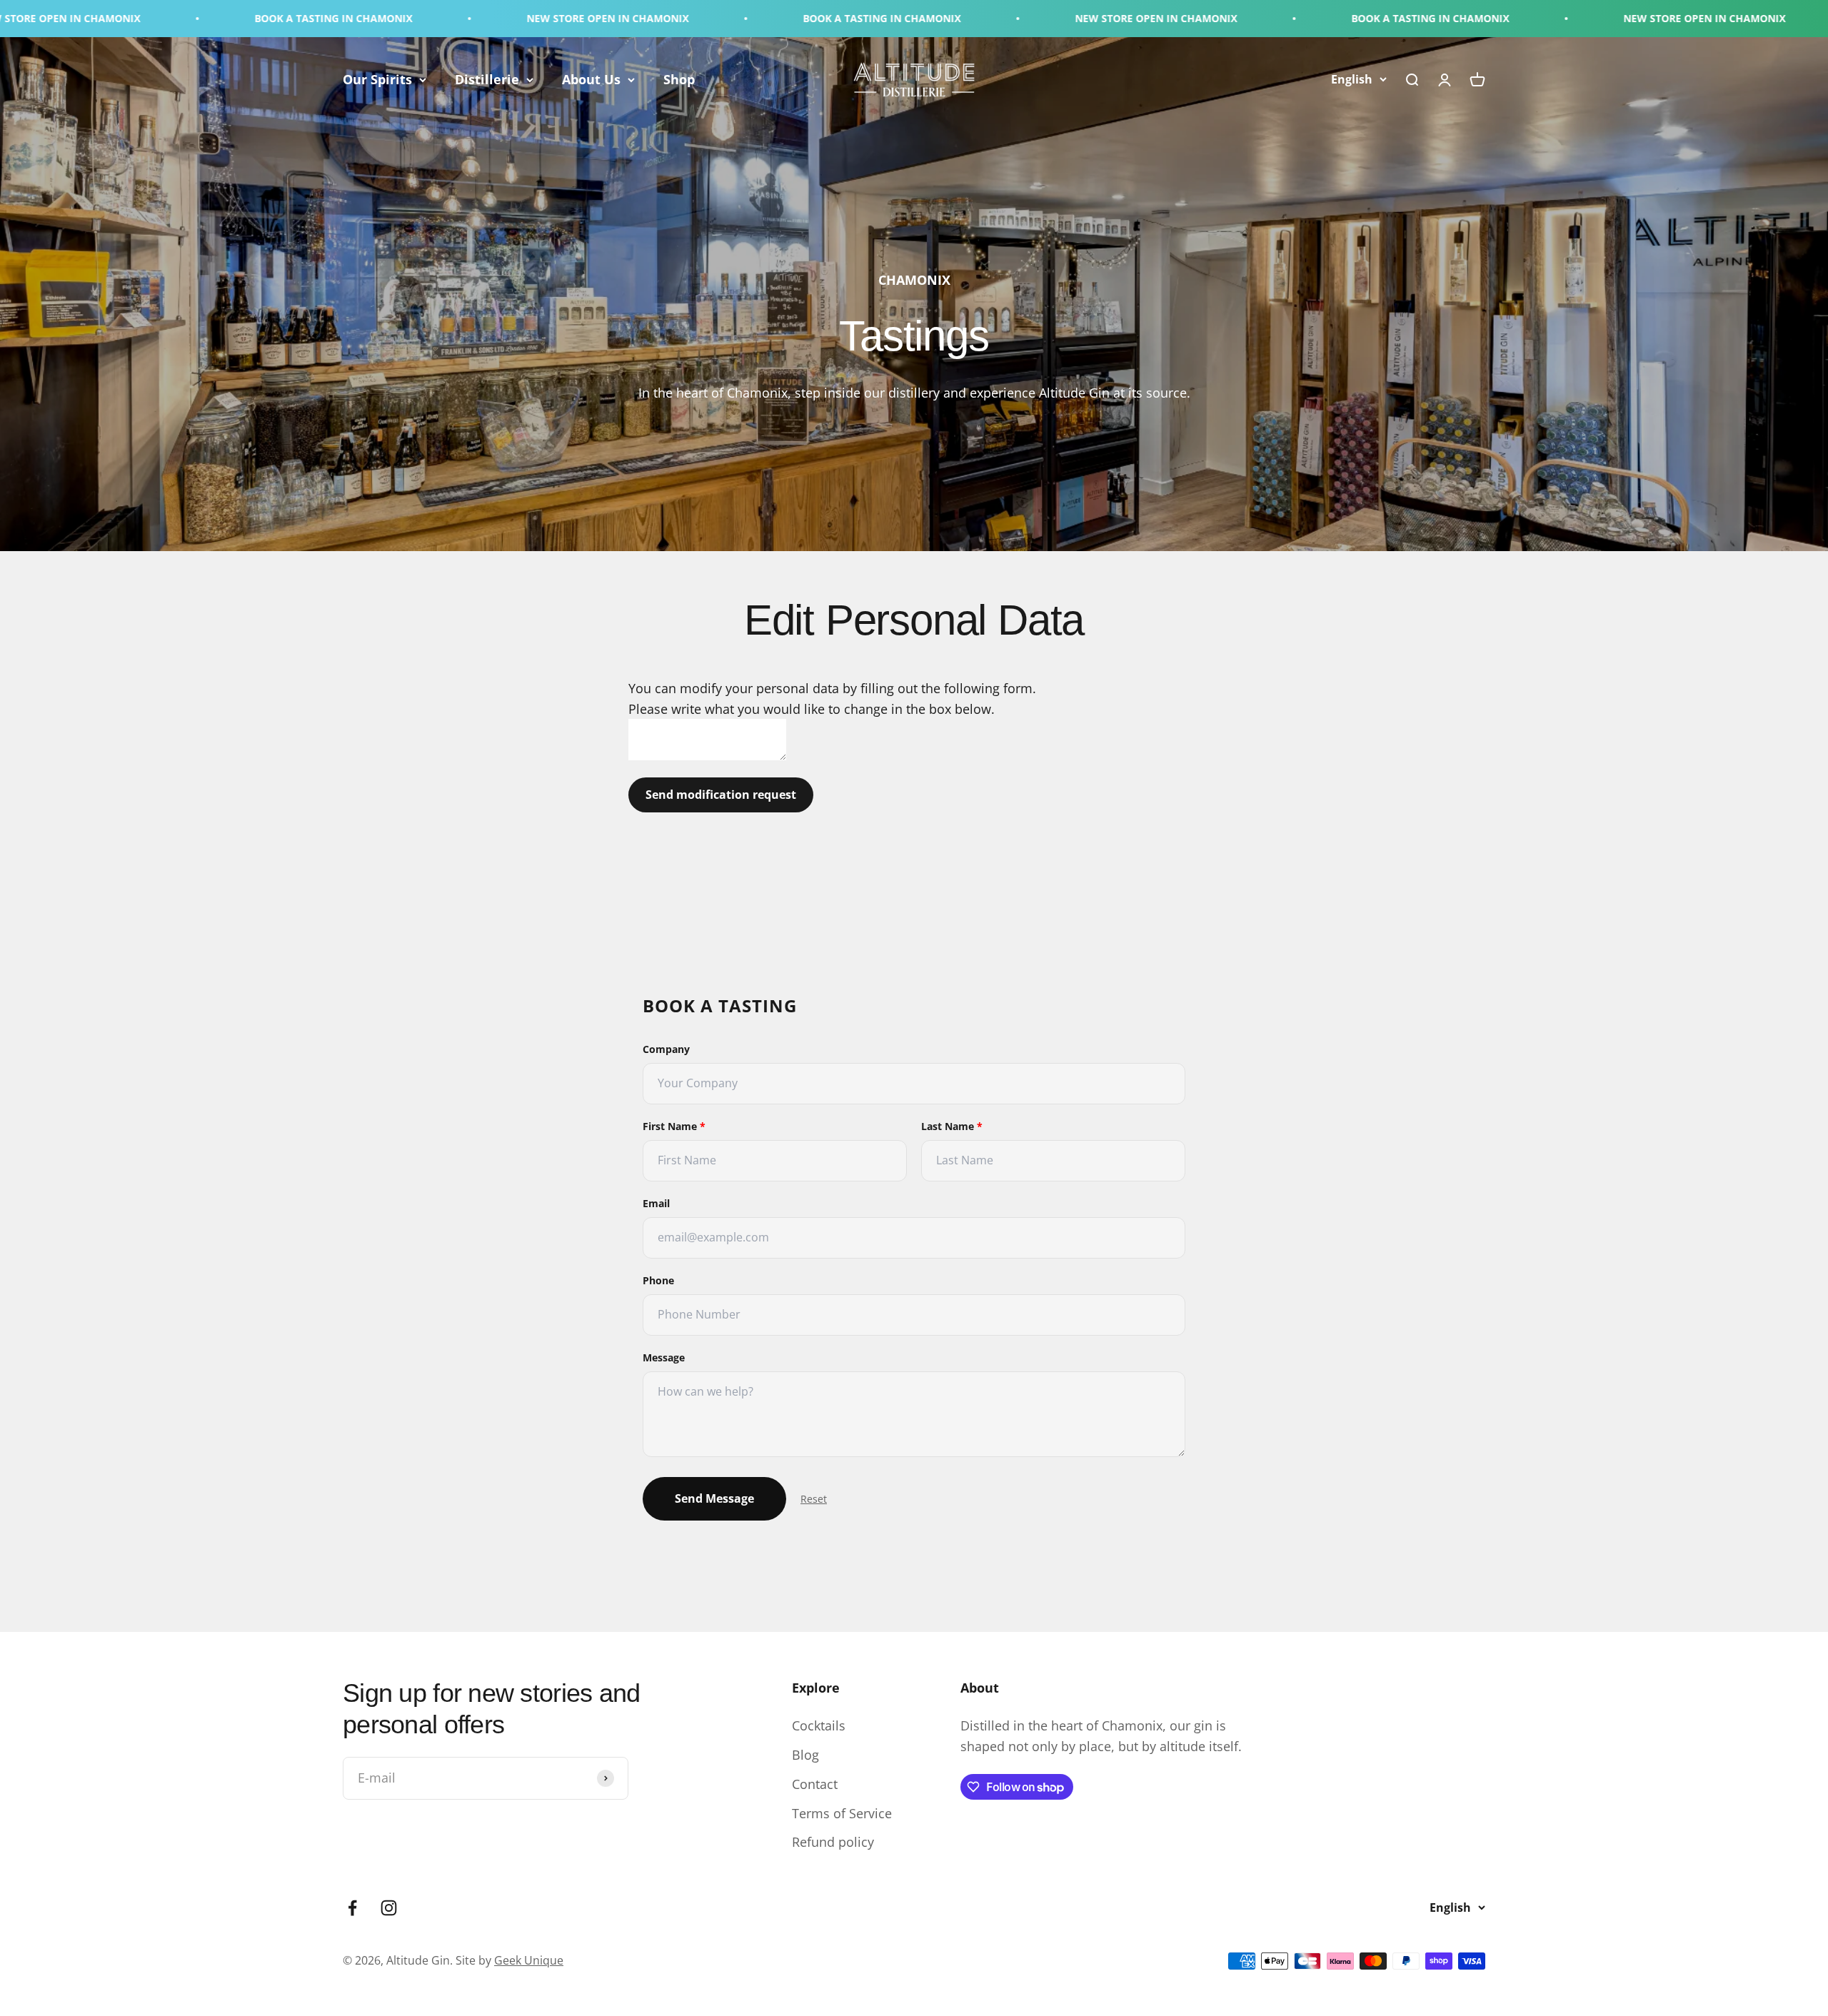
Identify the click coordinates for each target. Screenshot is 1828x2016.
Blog (805, 1755)
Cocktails (819, 1725)
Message (664, 1357)
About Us (591, 79)
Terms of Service (842, 1813)
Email (656, 1203)
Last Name (952, 1126)
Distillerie (487, 79)
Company (666, 1049)
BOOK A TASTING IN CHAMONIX (105, 18)
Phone (658, 1280)
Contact (815, 1784)
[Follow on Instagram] (389, 1908)
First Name (674, 1126)
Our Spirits (377, 79)
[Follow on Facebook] (352, 1908)
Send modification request (721, 795)
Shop (679, 79)
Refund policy (833, 1842)
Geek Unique (529, 1960)
